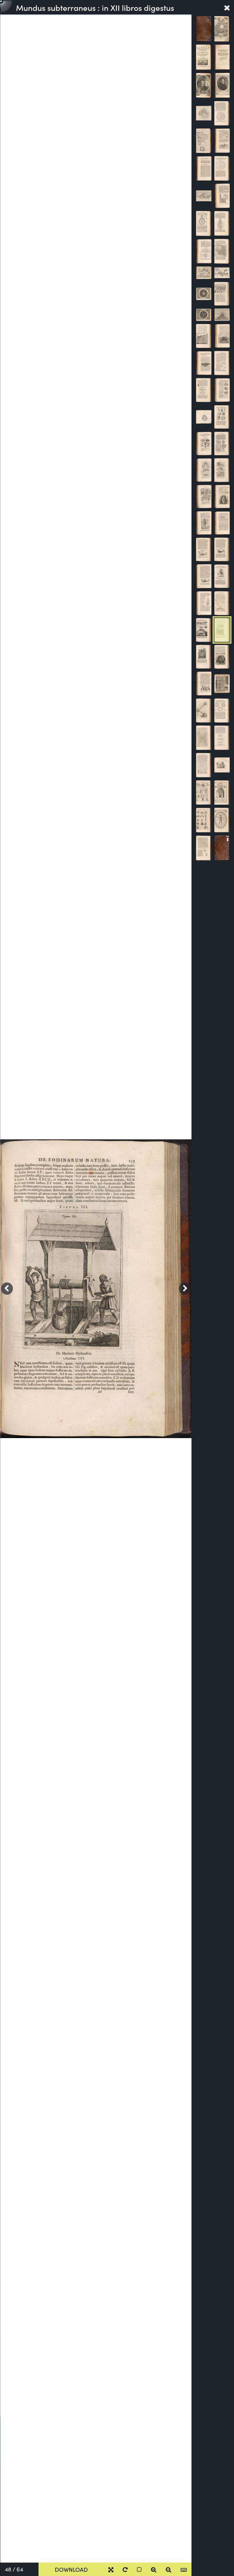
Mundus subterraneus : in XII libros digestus (95, 7)
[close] (227, 7)
